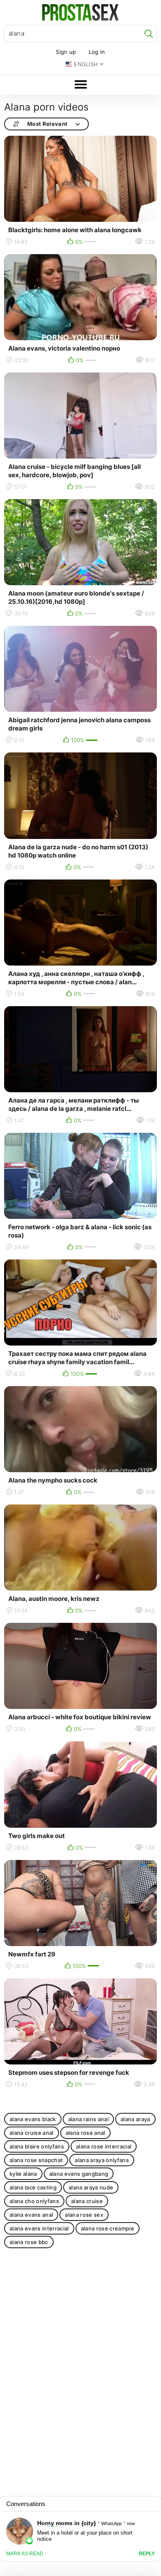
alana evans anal (31, 2215)
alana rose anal (85, 2133)
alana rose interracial (104, 2146)
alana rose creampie (108, 2228)
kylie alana (23, 2174)
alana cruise (87, 2201)
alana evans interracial (39, 2228)
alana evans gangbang (79, 2174)
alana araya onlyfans (102, 2160)
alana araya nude (91, 2187)
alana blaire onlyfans (37, 2146)
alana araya (135, 2119)
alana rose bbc (29, 2242)
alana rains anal (88, 2119)
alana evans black (33, 2119)
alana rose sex (84, 2215)
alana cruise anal (32, 2133)
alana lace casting (33, 2187)
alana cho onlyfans (34, 2201)
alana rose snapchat (36, 2160)
